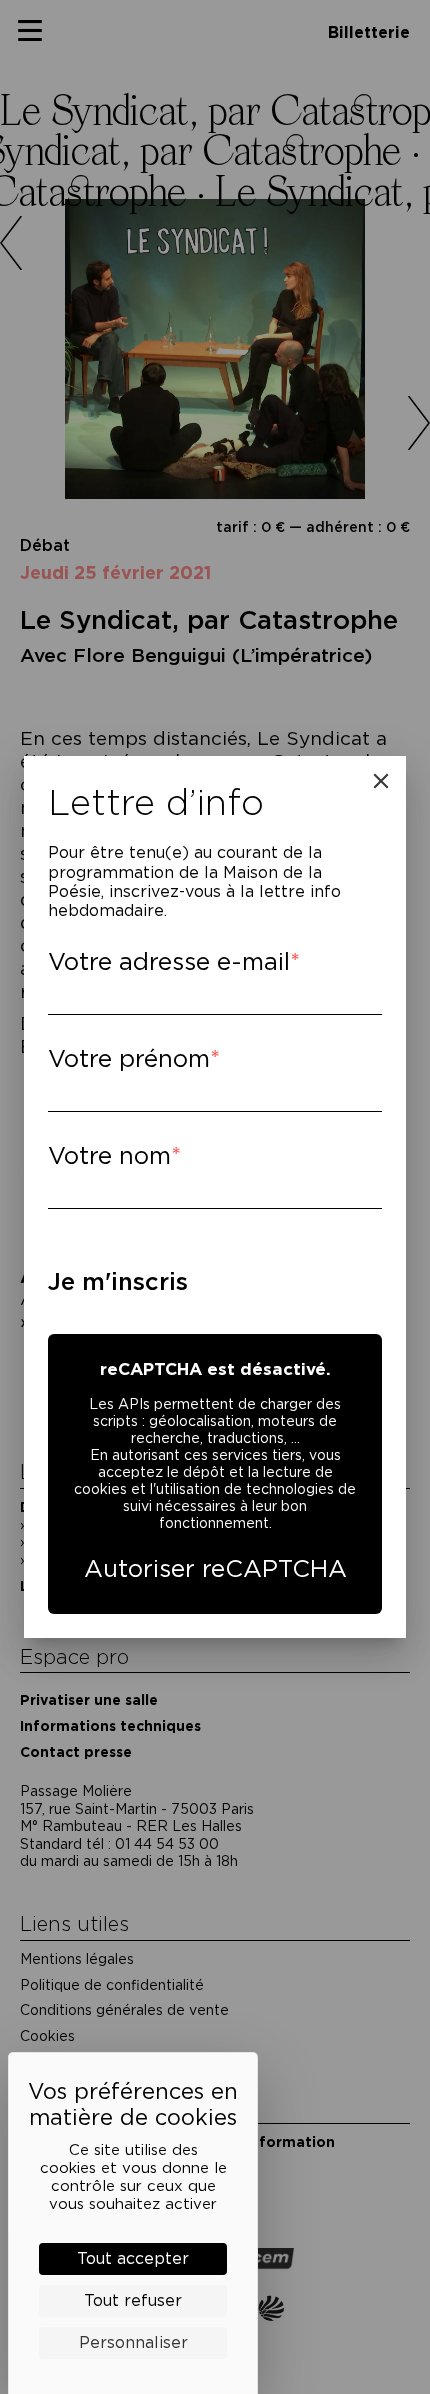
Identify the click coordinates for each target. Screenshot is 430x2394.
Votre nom (109, 1155)
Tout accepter (133, 2258)
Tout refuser (133, 2300)
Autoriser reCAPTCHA (215, 1568)
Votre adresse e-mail (169, 961)
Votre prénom (129, 1058)
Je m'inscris (118, 1281)
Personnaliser (133, 2342)
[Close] (381, 781)
